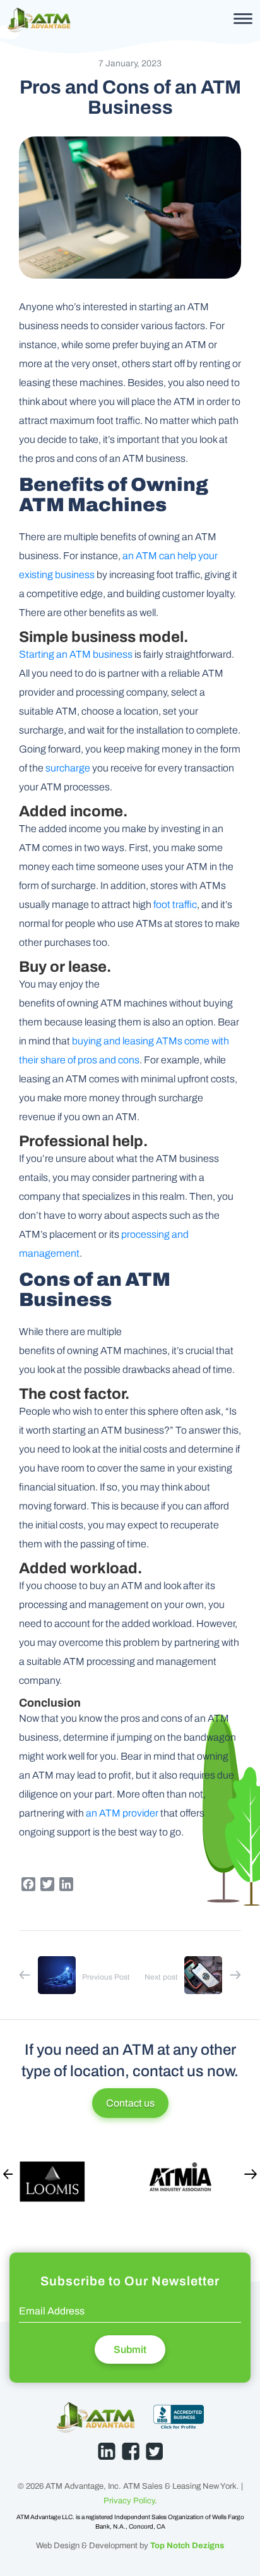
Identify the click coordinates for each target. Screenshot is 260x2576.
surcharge (68, 768)
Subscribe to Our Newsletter (130, 2281)
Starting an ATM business (76, 654)
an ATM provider (122, 1813)
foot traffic (175, 904)
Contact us (130, 2103)
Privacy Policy (129, 2501)
